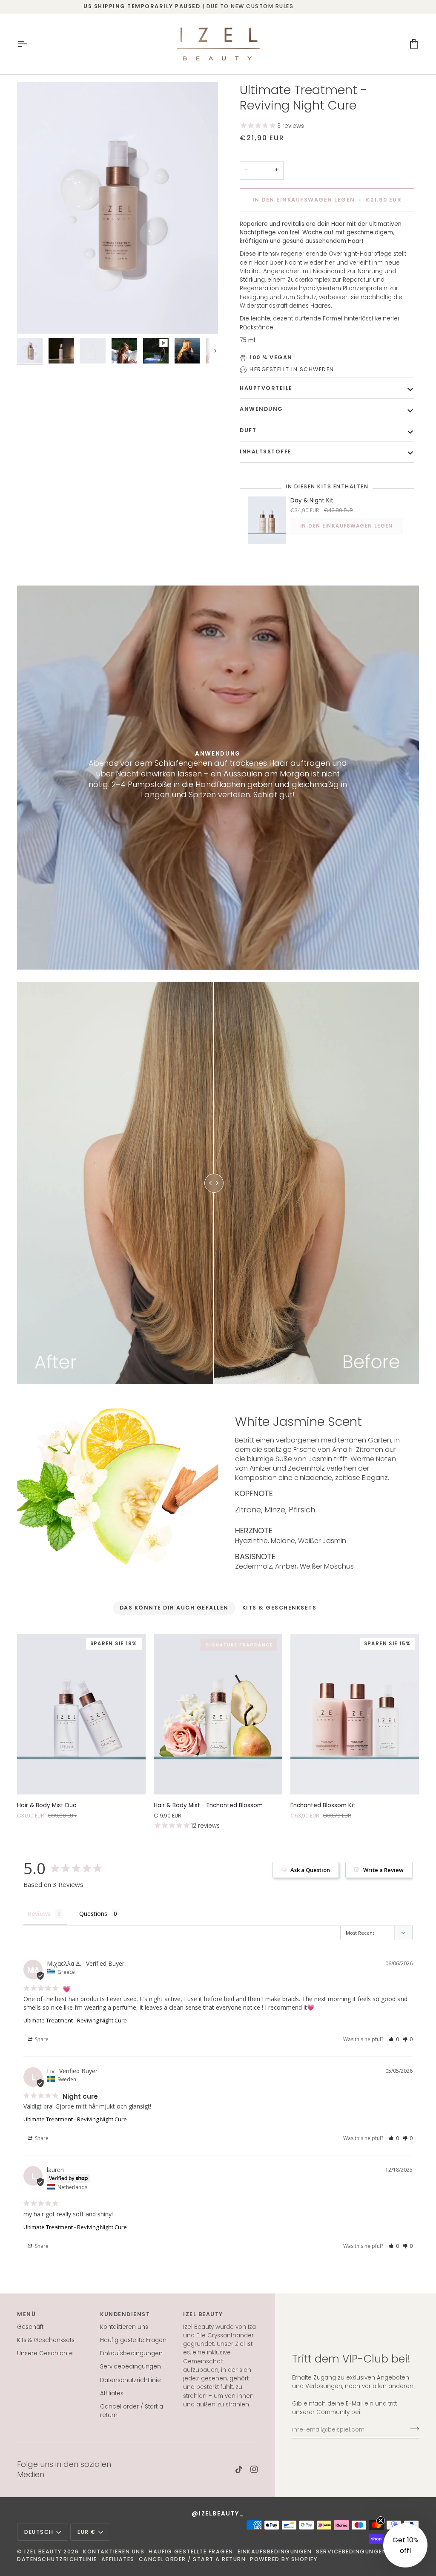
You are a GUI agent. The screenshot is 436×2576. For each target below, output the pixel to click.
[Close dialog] (283, 1211)
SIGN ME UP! (218, 1334)
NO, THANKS (218, 1357)
